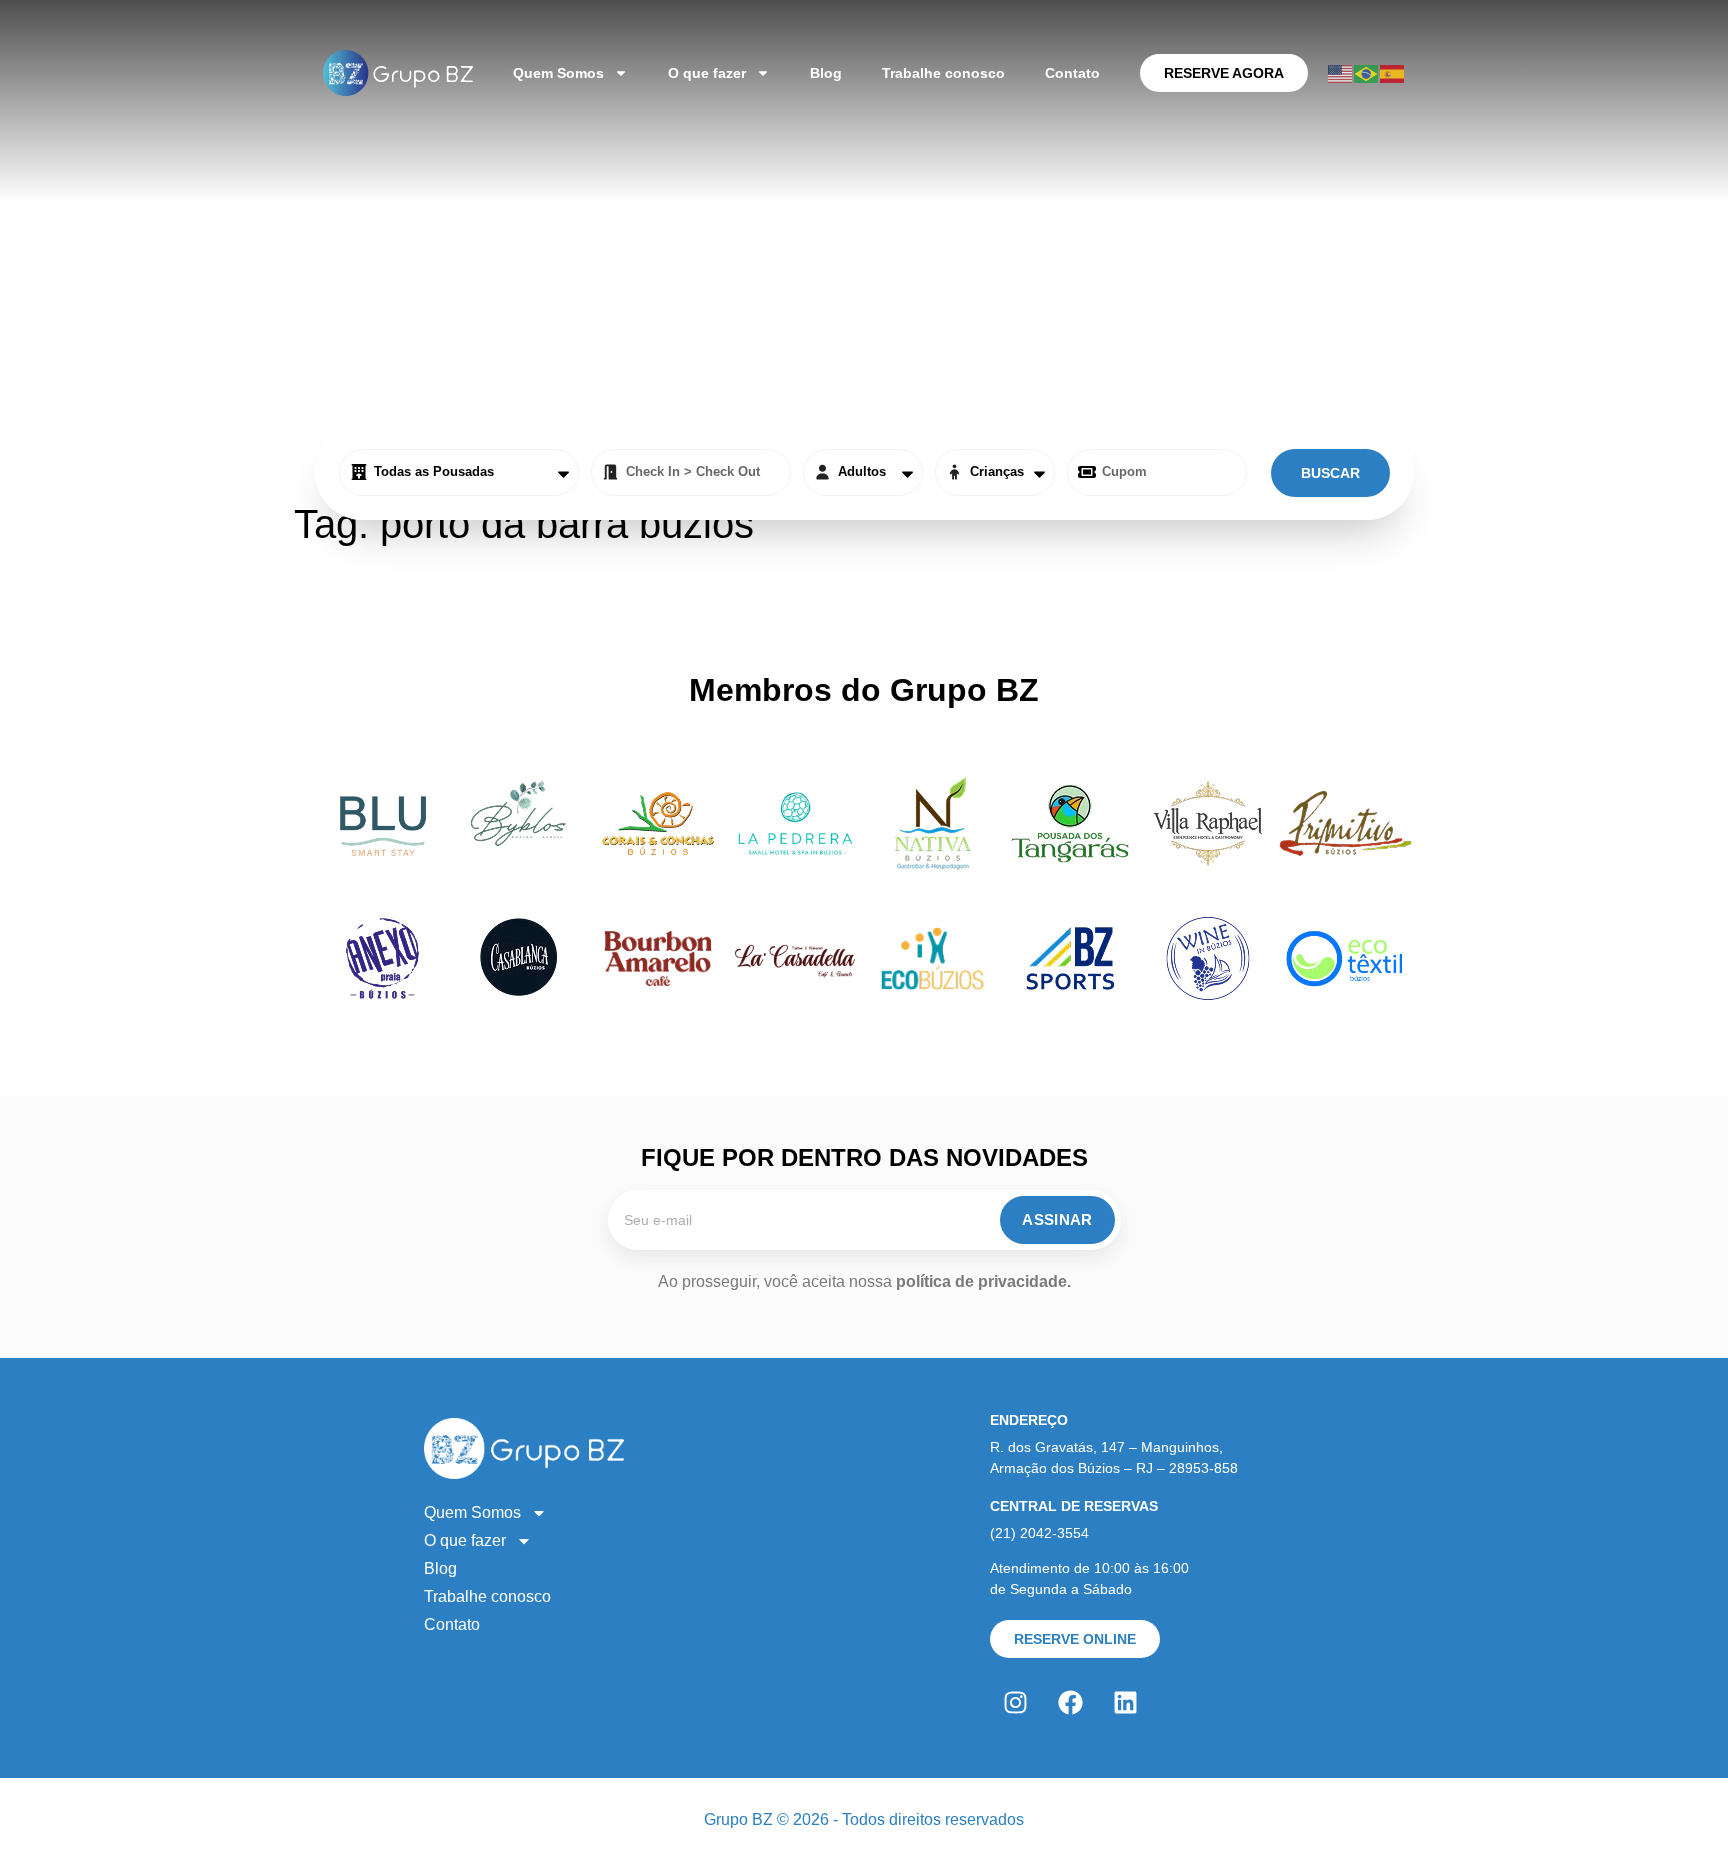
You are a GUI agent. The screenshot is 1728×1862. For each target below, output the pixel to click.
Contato (1072, 73)
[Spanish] (1393, 72)
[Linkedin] (1125, 1703)
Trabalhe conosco (943, 73)
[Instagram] (1015, 1703)
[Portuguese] (1367, 72)
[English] (1341, 72)
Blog (826, 73)
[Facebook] (1070, 1703)
